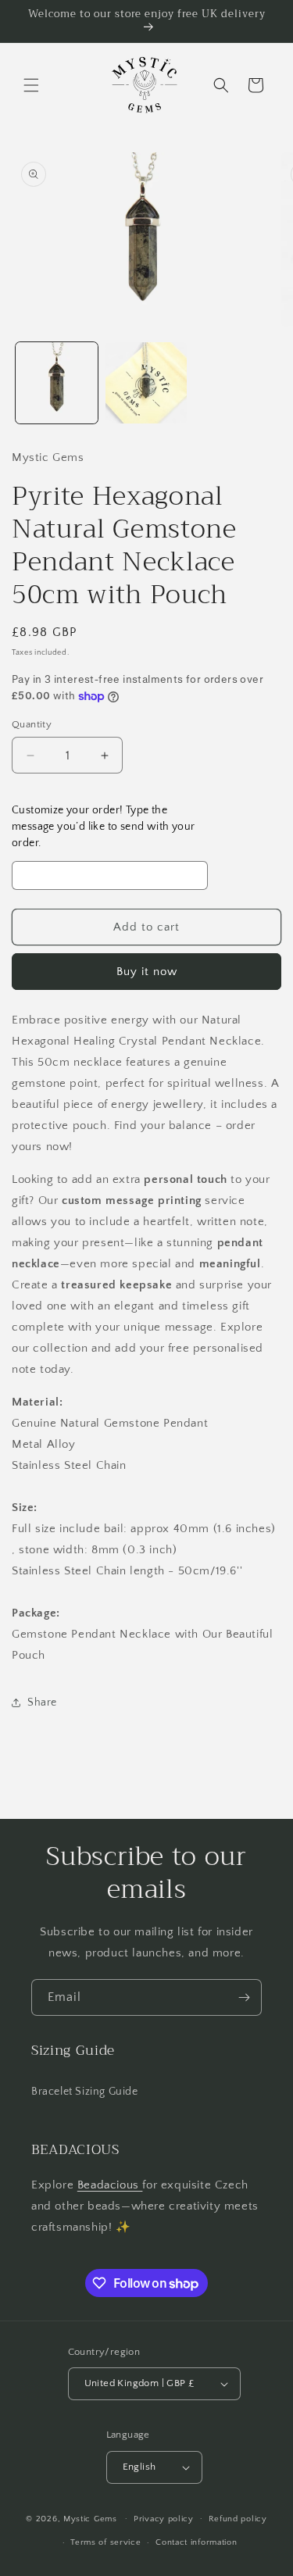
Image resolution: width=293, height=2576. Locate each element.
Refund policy (238, 2519)
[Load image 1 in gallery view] (57, 383)
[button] (31, 85)
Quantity (32, 724)
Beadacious (110, 2185)
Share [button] (42, 1702)
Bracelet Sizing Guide (85, 2092)
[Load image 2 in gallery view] (146, 383)
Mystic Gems (90, 2518)
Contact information (196, 2542)
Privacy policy (164, 2519)
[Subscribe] (244, 1997)
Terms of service (105, 2542)
